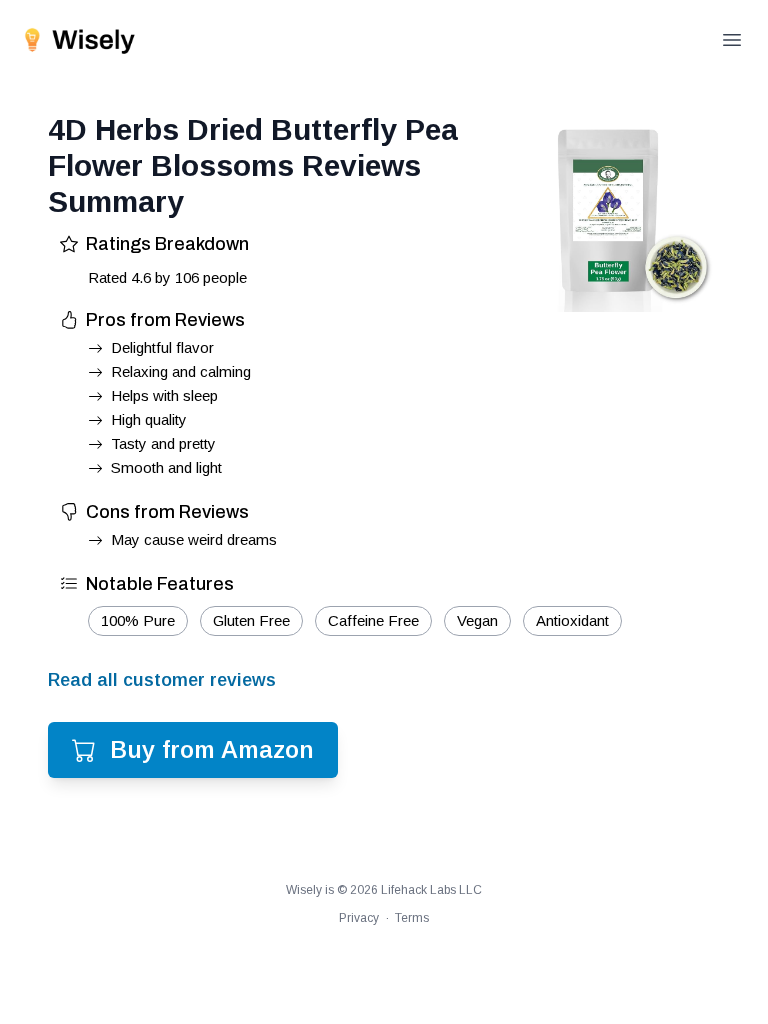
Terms (412, 918)
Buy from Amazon (212, 749)
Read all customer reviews (162, 680)
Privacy (359, 918)
